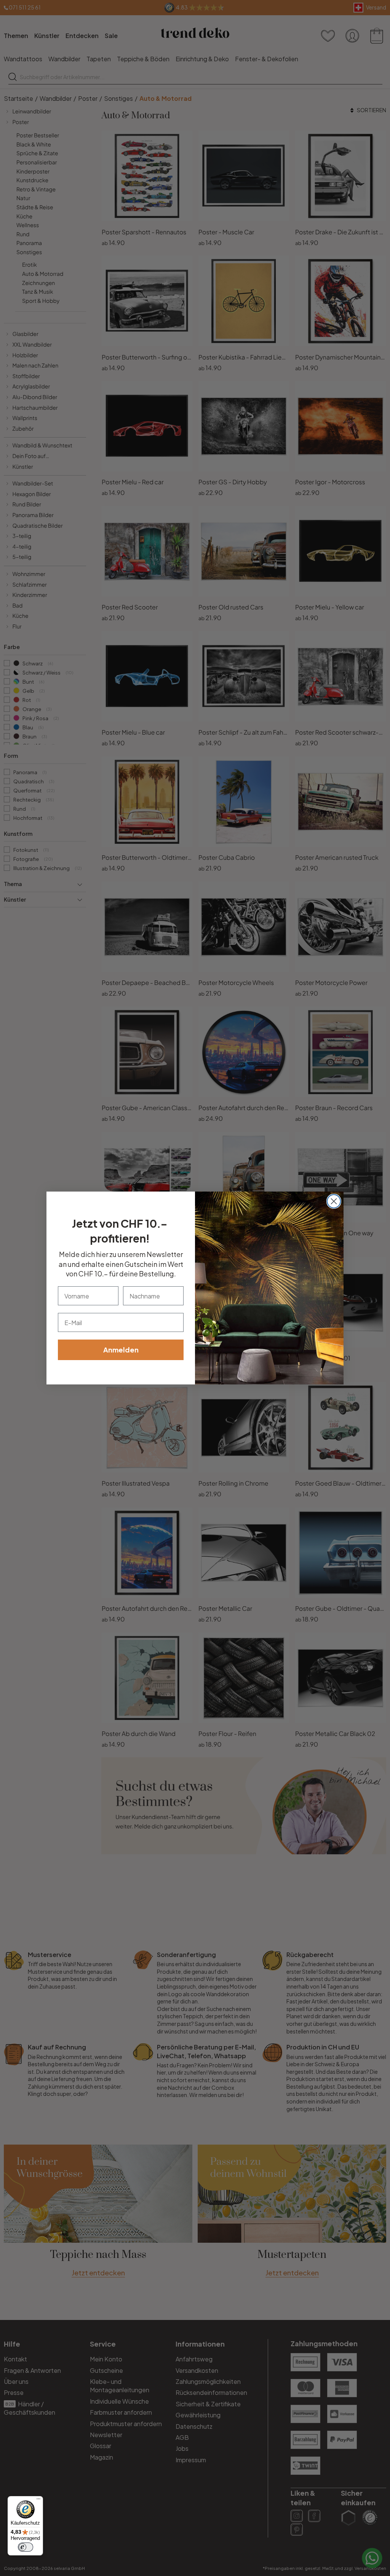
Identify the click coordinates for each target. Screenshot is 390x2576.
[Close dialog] (334, 1201)
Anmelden (121, 1350)
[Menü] (38, 2501)
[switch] (26, 2547)
